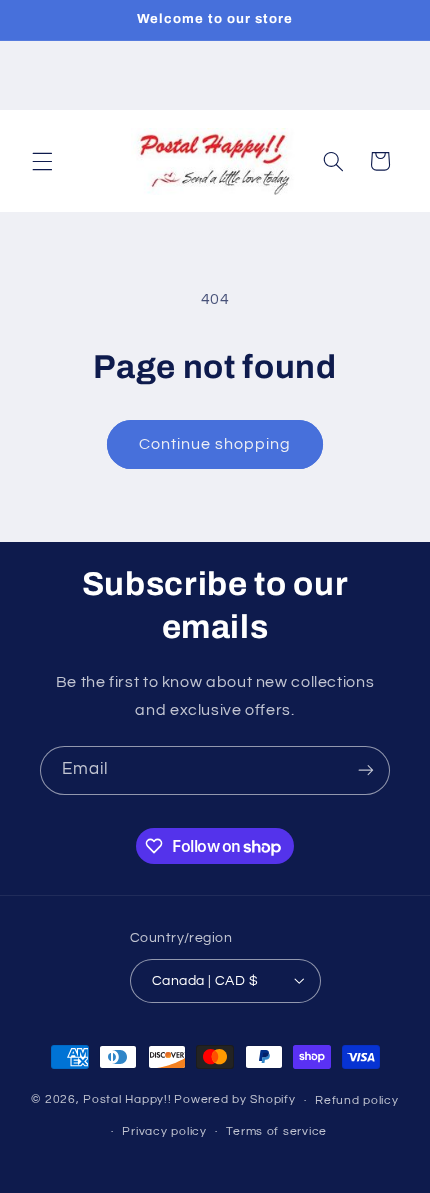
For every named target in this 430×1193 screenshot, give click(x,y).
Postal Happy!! (127, 1100)
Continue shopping (215, 444)
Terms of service (276, 1131)
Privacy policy (164, 1131)
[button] (42, 161)
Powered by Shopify (234, 1100)
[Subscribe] (366, 770)
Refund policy (357, 1100)
